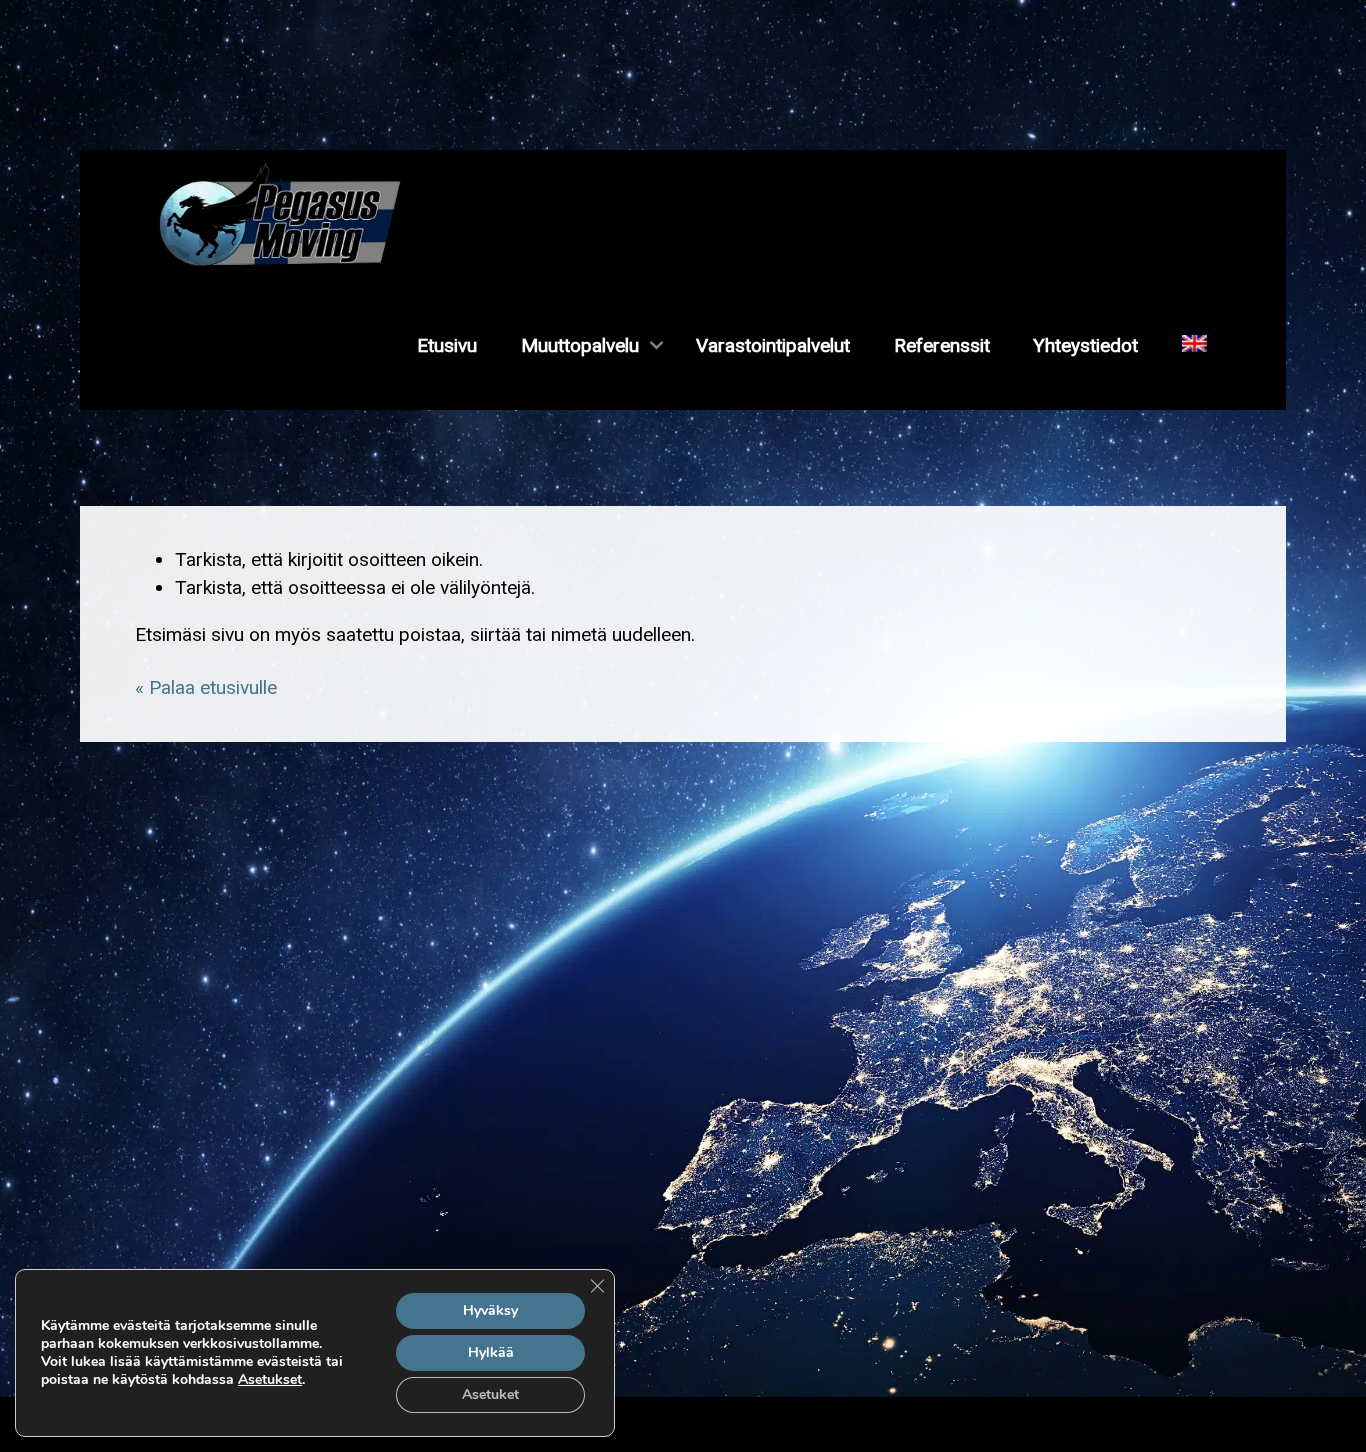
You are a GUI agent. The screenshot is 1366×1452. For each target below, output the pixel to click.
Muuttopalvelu (580, 345)
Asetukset (270, 1380)
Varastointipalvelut (773, 345)
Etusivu (447, 345)
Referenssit (942, 345)
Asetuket (490, 1394)
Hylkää (491, 1352)
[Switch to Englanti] (1193, 345)
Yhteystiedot (1085, 345)
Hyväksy (490, 1310)
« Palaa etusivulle (206, 687)
